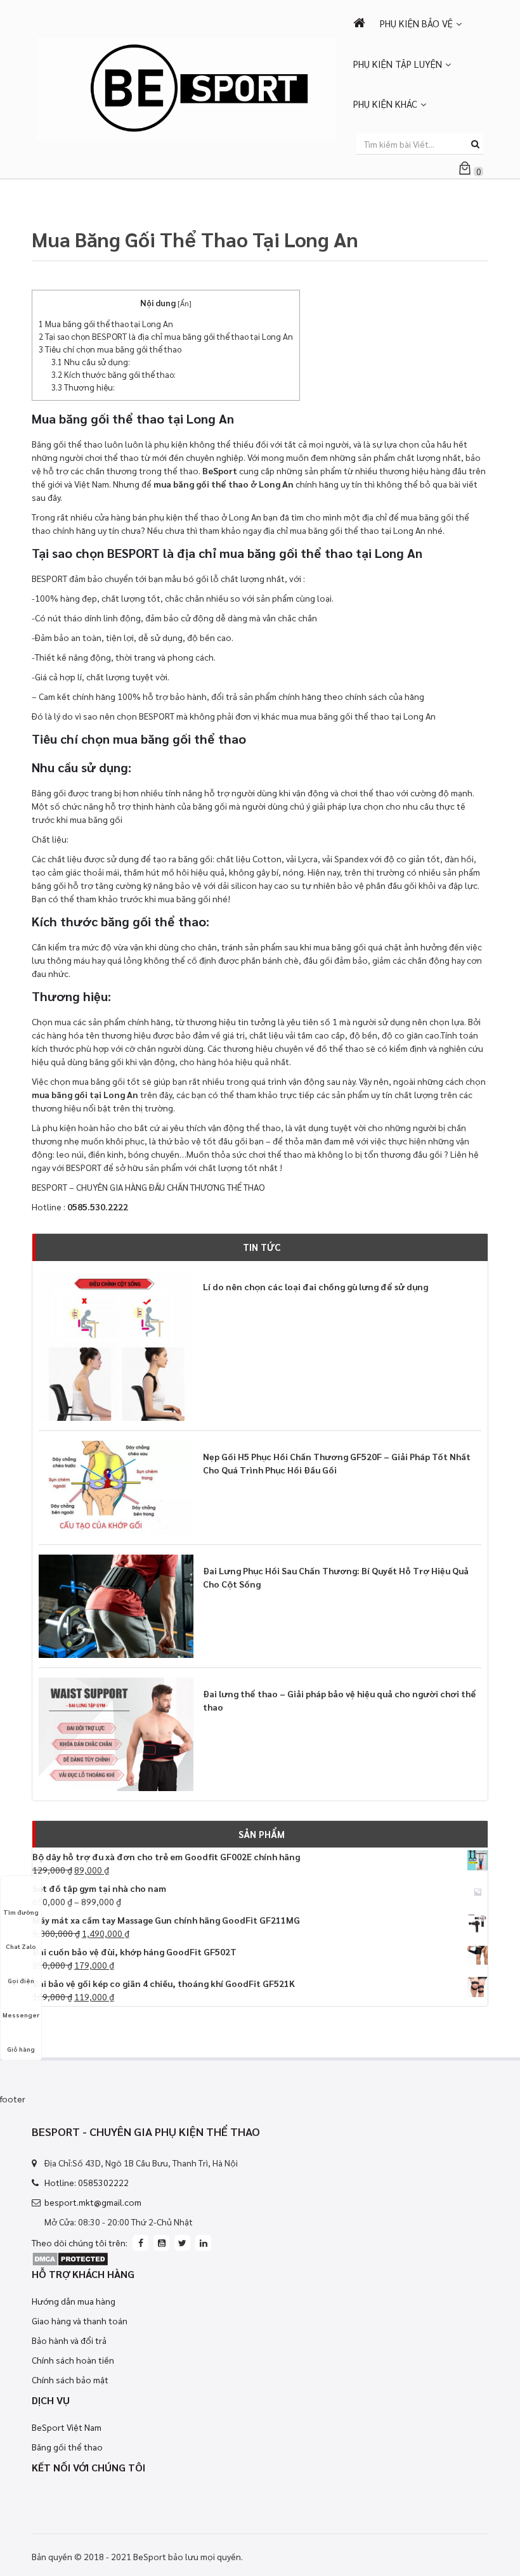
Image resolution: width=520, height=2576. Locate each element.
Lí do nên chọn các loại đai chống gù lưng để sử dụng (315, 1286)
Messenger (21, 2015)
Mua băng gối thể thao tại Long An (106, 324)
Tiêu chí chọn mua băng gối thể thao (110, 349)
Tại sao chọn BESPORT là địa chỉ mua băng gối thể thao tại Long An (166, 336)
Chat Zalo (21, 1946)
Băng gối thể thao (67, 2447)
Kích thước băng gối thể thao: (114, 374)
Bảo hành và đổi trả (69, 2340)
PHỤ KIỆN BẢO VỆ (416, 23)
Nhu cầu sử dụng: (91, 362)
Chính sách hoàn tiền (73, 2360)
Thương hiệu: (83, 387)
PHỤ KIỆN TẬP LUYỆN (398, 64)
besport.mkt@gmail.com (93, 2202)
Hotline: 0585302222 (87, 2182)
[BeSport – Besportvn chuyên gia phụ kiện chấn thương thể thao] (187, 87)
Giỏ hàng (21, 2049)
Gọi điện (21, 1980)
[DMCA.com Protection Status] (70, 2257)
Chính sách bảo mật (70, 2379)
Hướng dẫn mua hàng (74, 2301)
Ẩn (185, 303)
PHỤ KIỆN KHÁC (385, 104)
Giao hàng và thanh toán (80, 2320)
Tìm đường (21, 1912)
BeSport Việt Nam (67, 2427)
